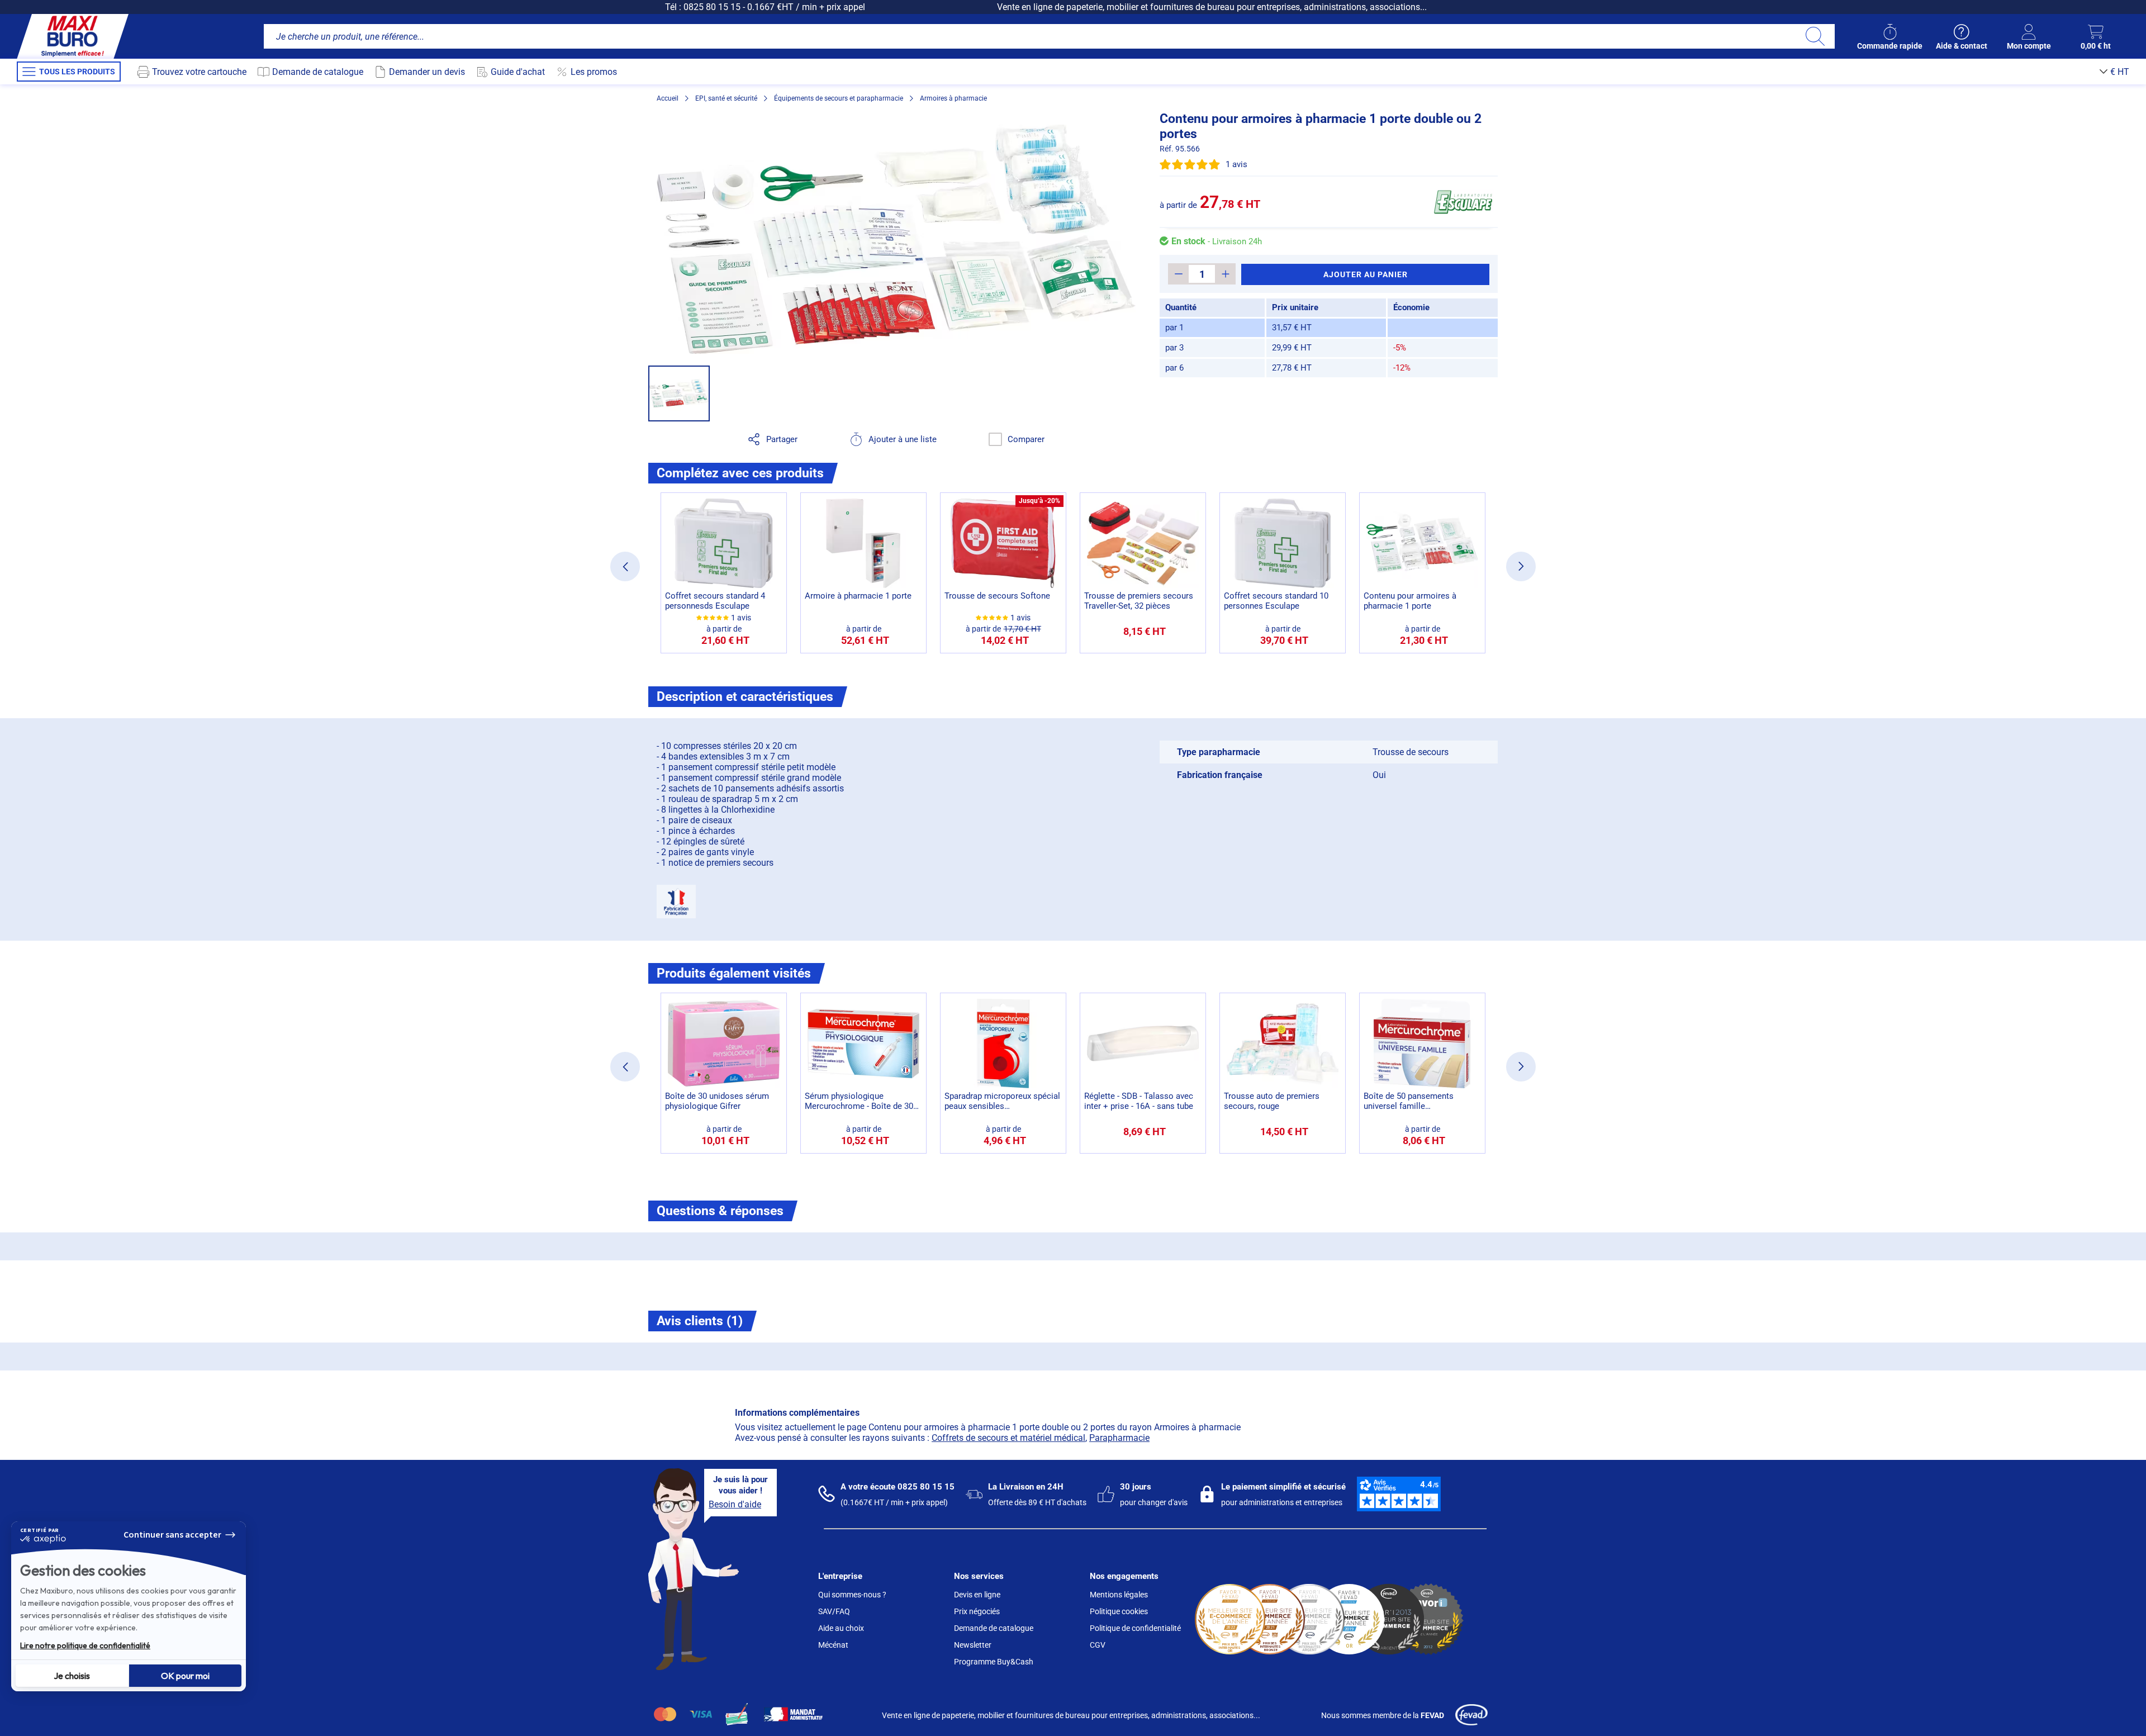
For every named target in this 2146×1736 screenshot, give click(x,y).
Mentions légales (1119, 1595)
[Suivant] (1521, 566)
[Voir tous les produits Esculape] (1463, 202)
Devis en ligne (977, 1595)
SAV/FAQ (834, 1611)
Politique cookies (1119, 1611)
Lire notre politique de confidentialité (85, 1645)
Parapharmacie (1119, 1438)
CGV (1098, 1645)
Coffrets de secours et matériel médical (1008, 1438)
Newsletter (973, 1645)
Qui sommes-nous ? (852, 1595)
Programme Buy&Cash (994, 1662)
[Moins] (1178, 274)
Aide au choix (841, 1628)
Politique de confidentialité (1135, 1628)
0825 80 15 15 (712, 7)
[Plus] (1225, 274)
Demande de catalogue (994, 1628)
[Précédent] (625, 566)
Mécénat (833, 1645)
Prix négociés (977, 1611)
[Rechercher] (1815, 36)
